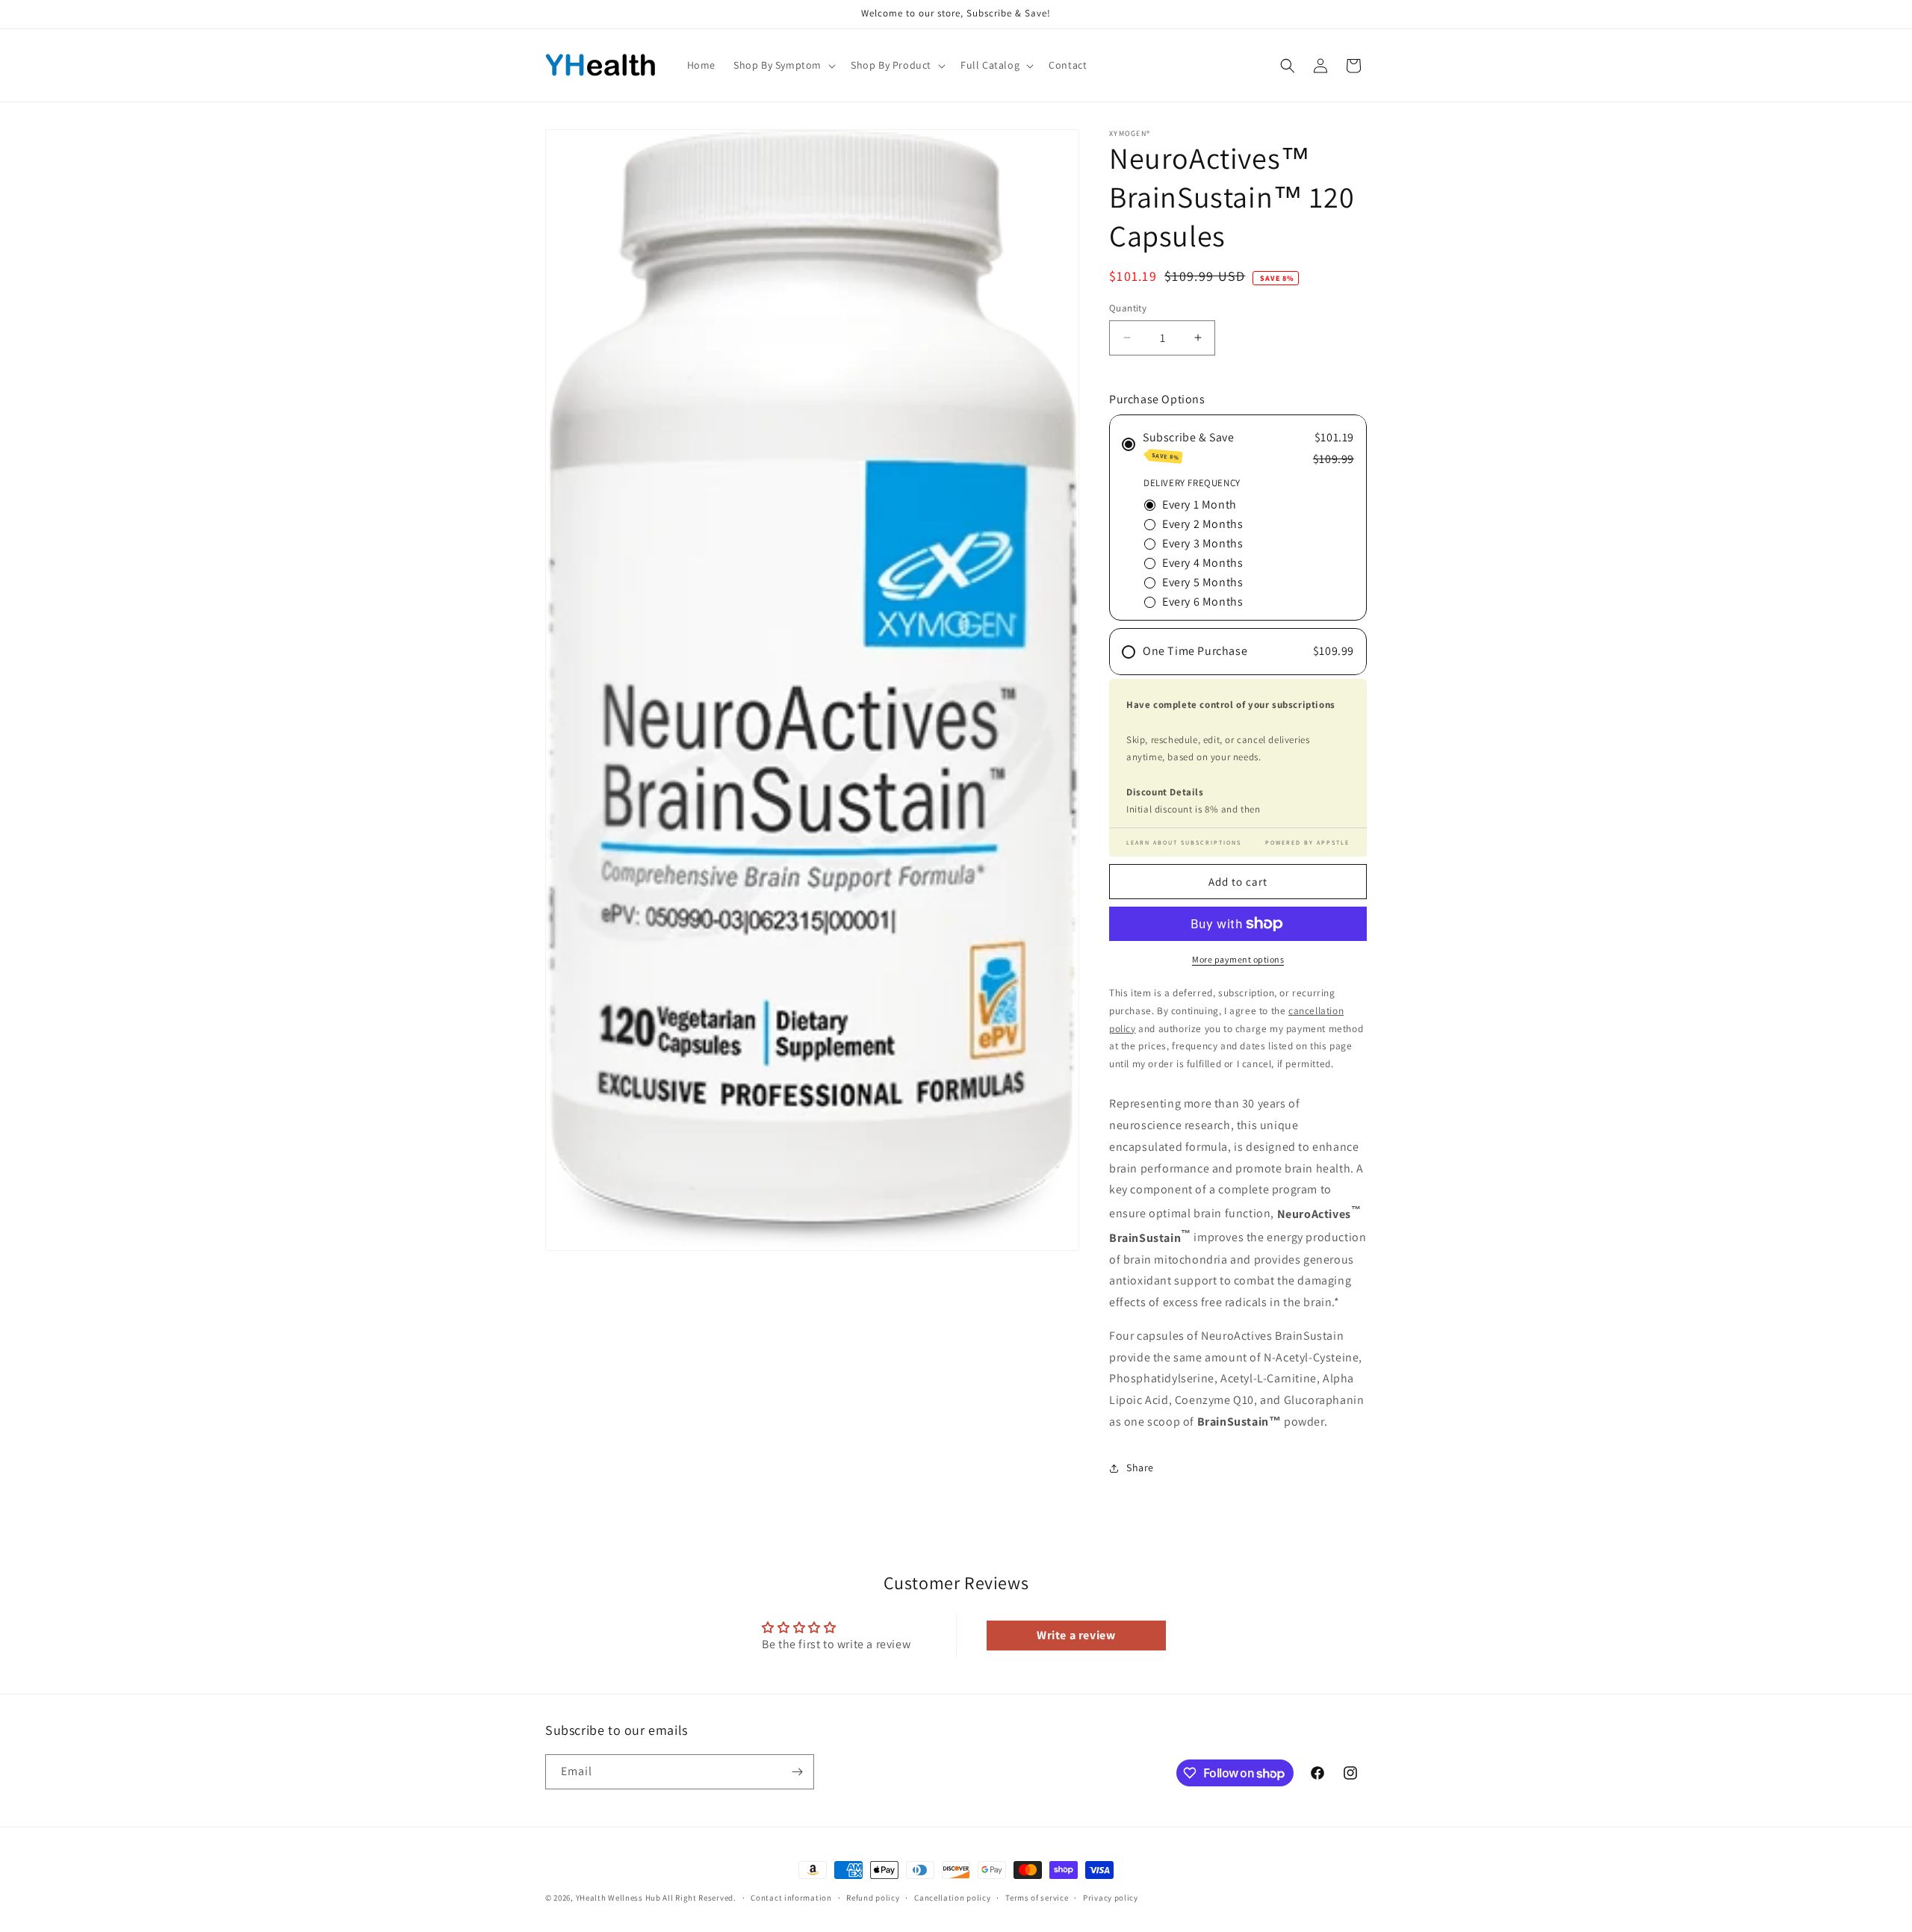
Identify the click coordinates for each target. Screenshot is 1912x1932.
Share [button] (1140, 1467)
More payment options (1238, 959)
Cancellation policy (952, 1898)
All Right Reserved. (699, 1898)
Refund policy (873, 1898)
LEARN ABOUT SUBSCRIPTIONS (1184, 842)
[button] (783, 65)
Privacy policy (1111, 1898)
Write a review (1076, 1635)
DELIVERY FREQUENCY (1192, 483)
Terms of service (1037, 1898)
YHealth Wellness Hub (618, 1898)
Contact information (791, 1898)
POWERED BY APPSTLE (1307, 842)
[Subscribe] (797, 1772)
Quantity (1128, 308)
